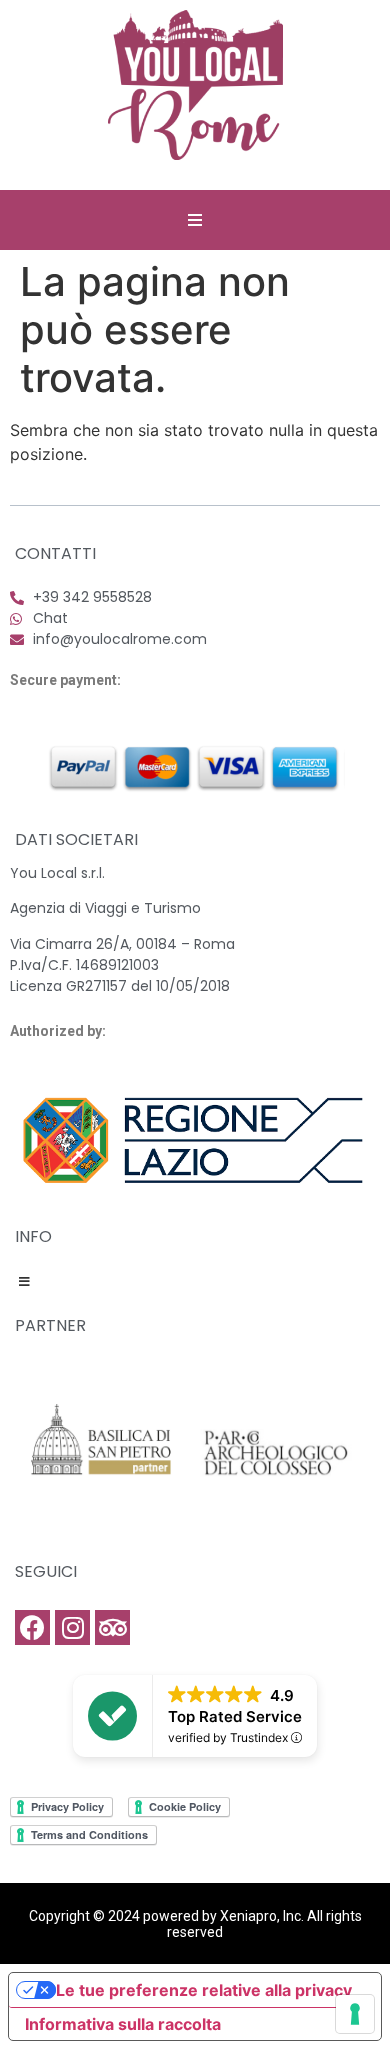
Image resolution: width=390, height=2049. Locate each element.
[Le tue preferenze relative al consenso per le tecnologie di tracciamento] (355, 2014)
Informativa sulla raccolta (123, 2024)
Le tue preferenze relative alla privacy (204, 1990)
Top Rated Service (235, 1716)
